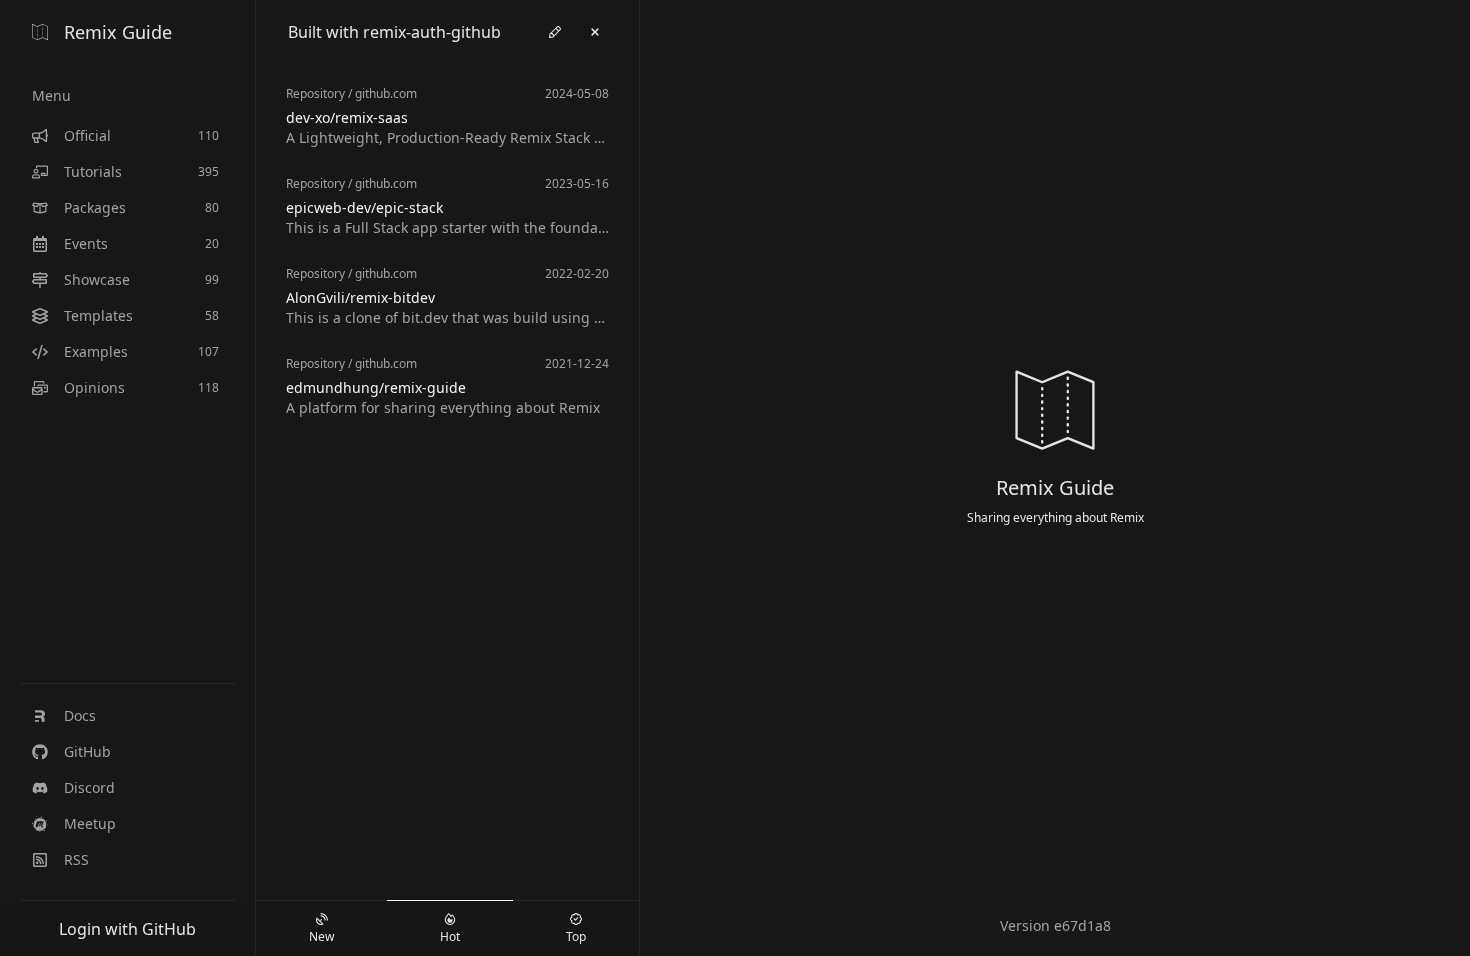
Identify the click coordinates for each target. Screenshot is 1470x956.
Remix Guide (118, 32)
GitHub (87, 751)
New (321, 936)
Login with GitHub (127, 929)
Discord (89, 787)
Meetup (90, 823)
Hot (450, 936)
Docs (80, 715)
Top (576, 936)
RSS (76, 859)
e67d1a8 (1082, 925)
